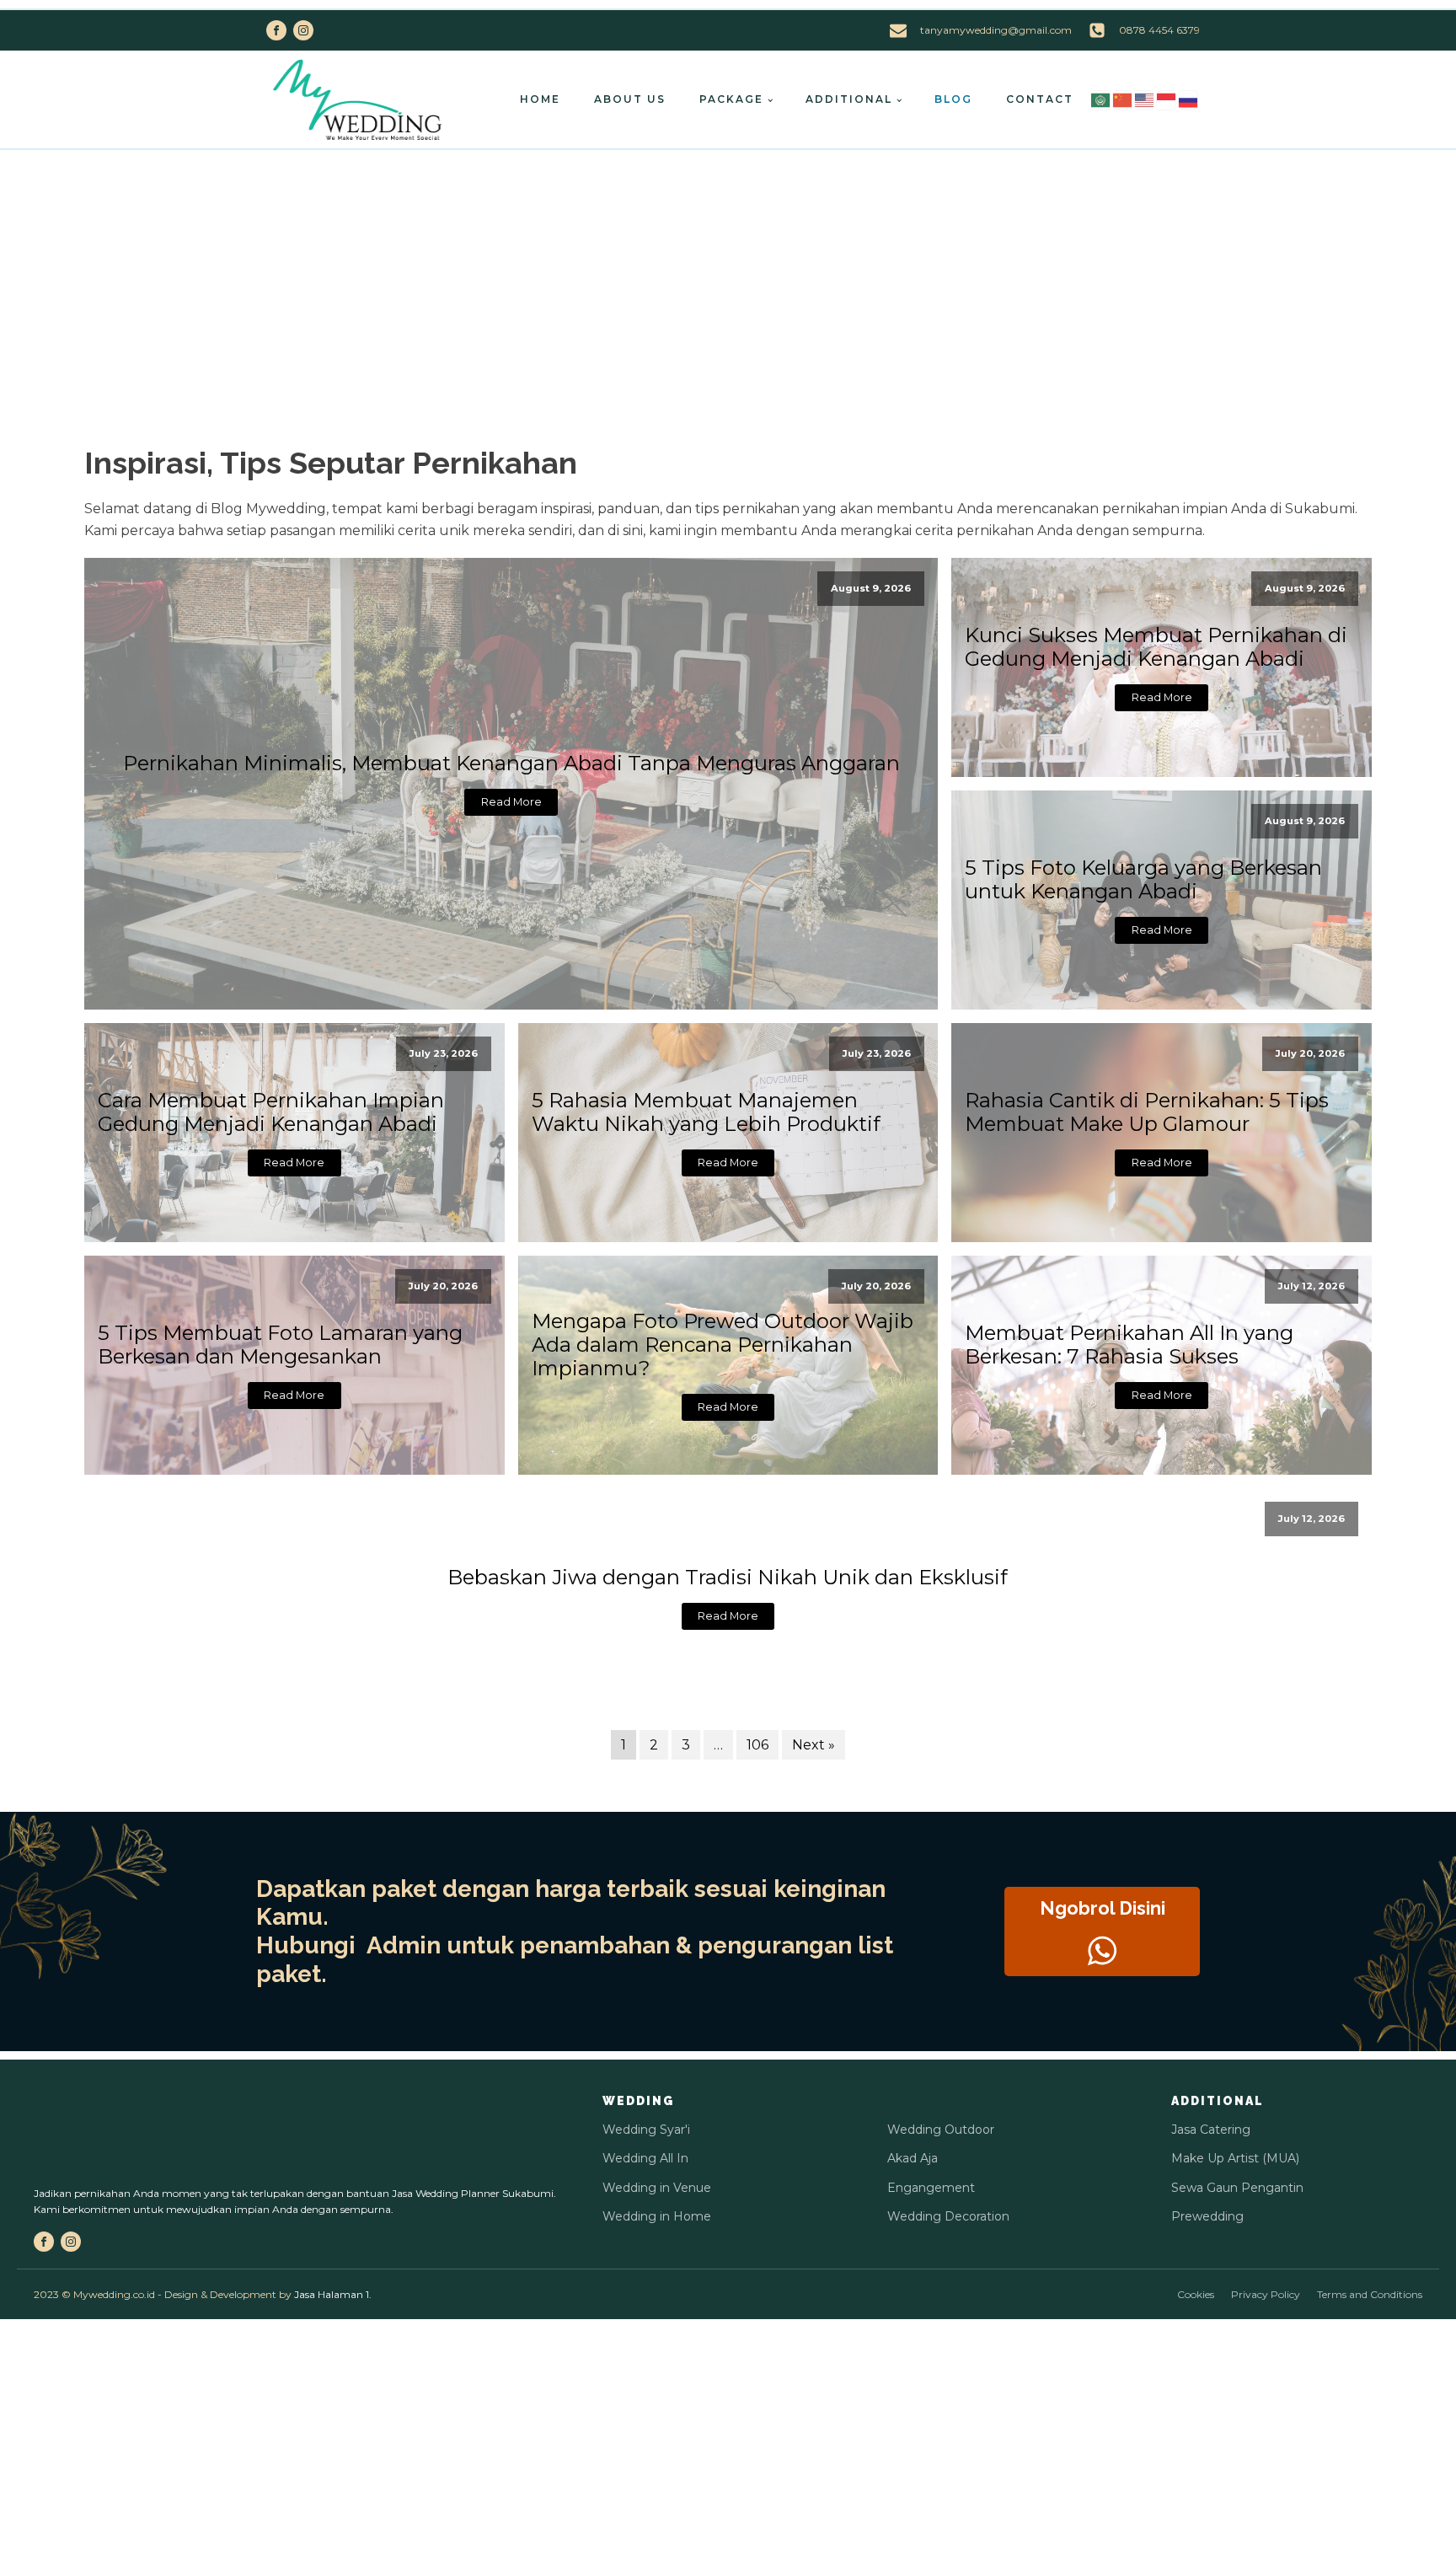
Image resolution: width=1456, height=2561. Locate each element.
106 (757, 1745)
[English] (1145, 99)
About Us (630, 99)
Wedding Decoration (948, 2216)
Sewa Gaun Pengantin (1237, 2188)
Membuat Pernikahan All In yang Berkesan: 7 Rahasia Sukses (1129, 1345)
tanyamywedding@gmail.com (996, 30)
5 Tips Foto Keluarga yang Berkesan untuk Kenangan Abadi (1143, 880)
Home (540, 99)
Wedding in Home (657, 2216)
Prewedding (1207, 2216)
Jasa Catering (1211, 2130)
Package (731, 99)
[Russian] (1189, 99)
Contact (1040, 99)
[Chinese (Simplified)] (1123, 99)
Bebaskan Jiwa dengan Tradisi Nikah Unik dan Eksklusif (728, 1578)
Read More (511, 802)
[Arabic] (1101, 99)
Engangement (931, 2188)
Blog (953, 99)
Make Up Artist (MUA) (1235, 2158)
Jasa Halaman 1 (332, 2294)
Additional (849, 99)
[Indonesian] (1167, 99)
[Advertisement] (728, 276)
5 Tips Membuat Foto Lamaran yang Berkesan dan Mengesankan (280, 1345)
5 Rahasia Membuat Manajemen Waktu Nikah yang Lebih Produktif (706, 1112)
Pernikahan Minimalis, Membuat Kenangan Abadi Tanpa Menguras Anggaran (511, 763)
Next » (814, 1745)
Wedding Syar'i (646, 2130)
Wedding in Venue (657, 2188)
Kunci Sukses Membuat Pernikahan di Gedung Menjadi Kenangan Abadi (1156, 647)
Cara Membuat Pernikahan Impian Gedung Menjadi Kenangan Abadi (271, 1112)
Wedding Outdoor (941, 2130)
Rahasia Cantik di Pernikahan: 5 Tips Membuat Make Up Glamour (1147, 1112)
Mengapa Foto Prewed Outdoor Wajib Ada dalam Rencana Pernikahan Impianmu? (723, 1345)
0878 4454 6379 (1159, 30)
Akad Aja (913, 2158)
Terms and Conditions (1370, 2294)
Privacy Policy (1266, 2294)
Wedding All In (645, 2158)
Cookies (1196, 2294)
